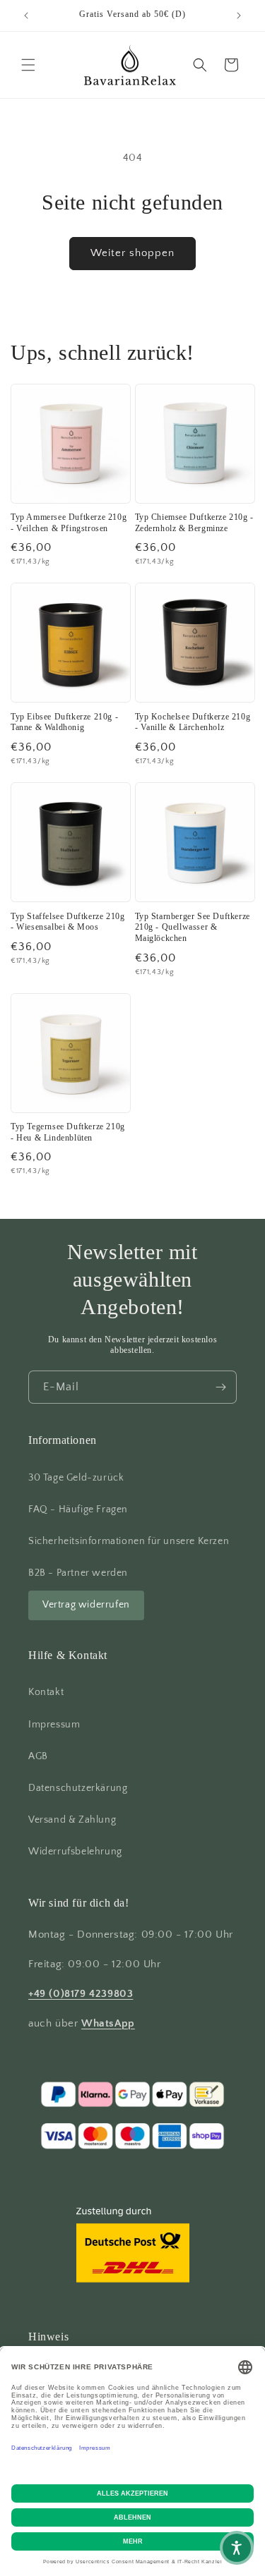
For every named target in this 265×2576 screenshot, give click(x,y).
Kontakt (46, 1692)
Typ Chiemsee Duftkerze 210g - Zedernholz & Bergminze (194, 523)
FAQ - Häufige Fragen (78, 1509)
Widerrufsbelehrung (75, 1852)
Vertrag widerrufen (86, 1605)
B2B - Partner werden (78, 1573)
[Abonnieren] (220, 1387)
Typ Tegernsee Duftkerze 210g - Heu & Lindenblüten (68, 1132)
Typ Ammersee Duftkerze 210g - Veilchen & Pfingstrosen (69, 523)
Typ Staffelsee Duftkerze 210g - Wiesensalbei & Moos (67, 922)
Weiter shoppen (132, 253)
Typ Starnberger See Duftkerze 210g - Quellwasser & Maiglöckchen (193, 927)
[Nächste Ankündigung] (239, 16)
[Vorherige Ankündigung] (26, 16)
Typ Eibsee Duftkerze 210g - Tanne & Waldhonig (64, 722)
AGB (38, 1756)
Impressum (54, 1725)
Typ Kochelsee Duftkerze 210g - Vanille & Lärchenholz (193, 722)
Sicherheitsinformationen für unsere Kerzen (129, 1541)
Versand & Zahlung (72, 1820)
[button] (28, 65)
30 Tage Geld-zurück (76, 1478)
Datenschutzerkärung (78, 1788)
